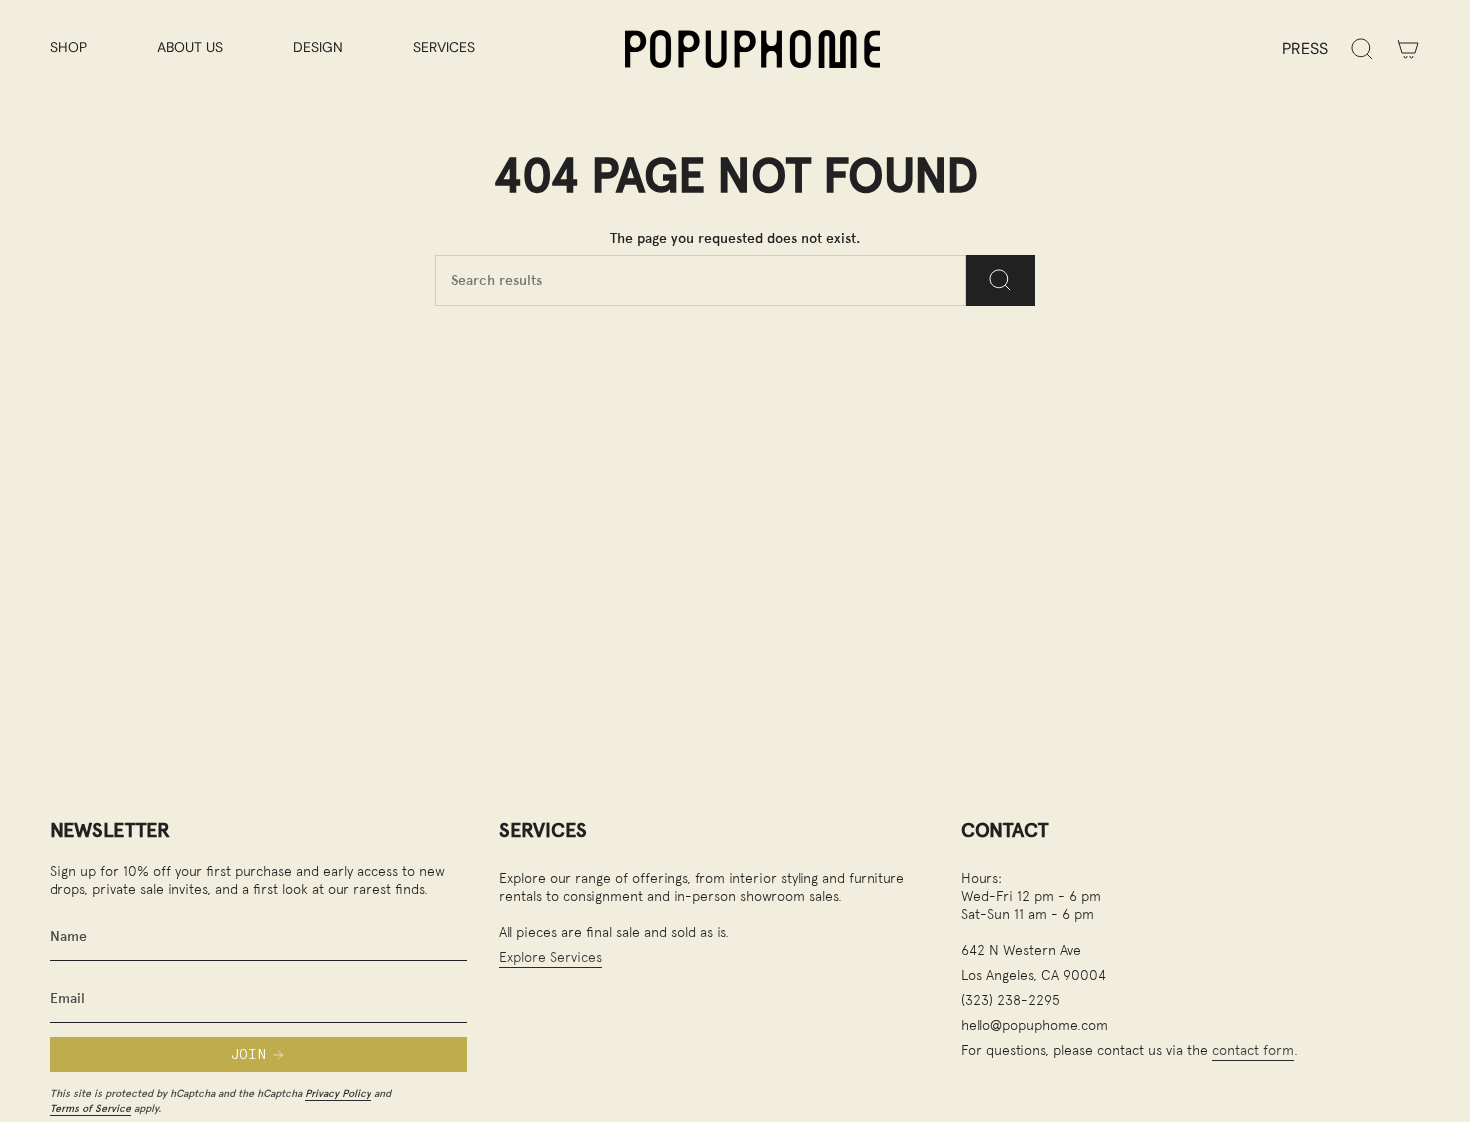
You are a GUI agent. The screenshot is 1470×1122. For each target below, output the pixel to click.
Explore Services (550, 956)
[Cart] (1408, 49)
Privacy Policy (338, 1093)
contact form (1253, 1049)
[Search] (1000, 280)
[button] (88, 48)
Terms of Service (90, 1108)
